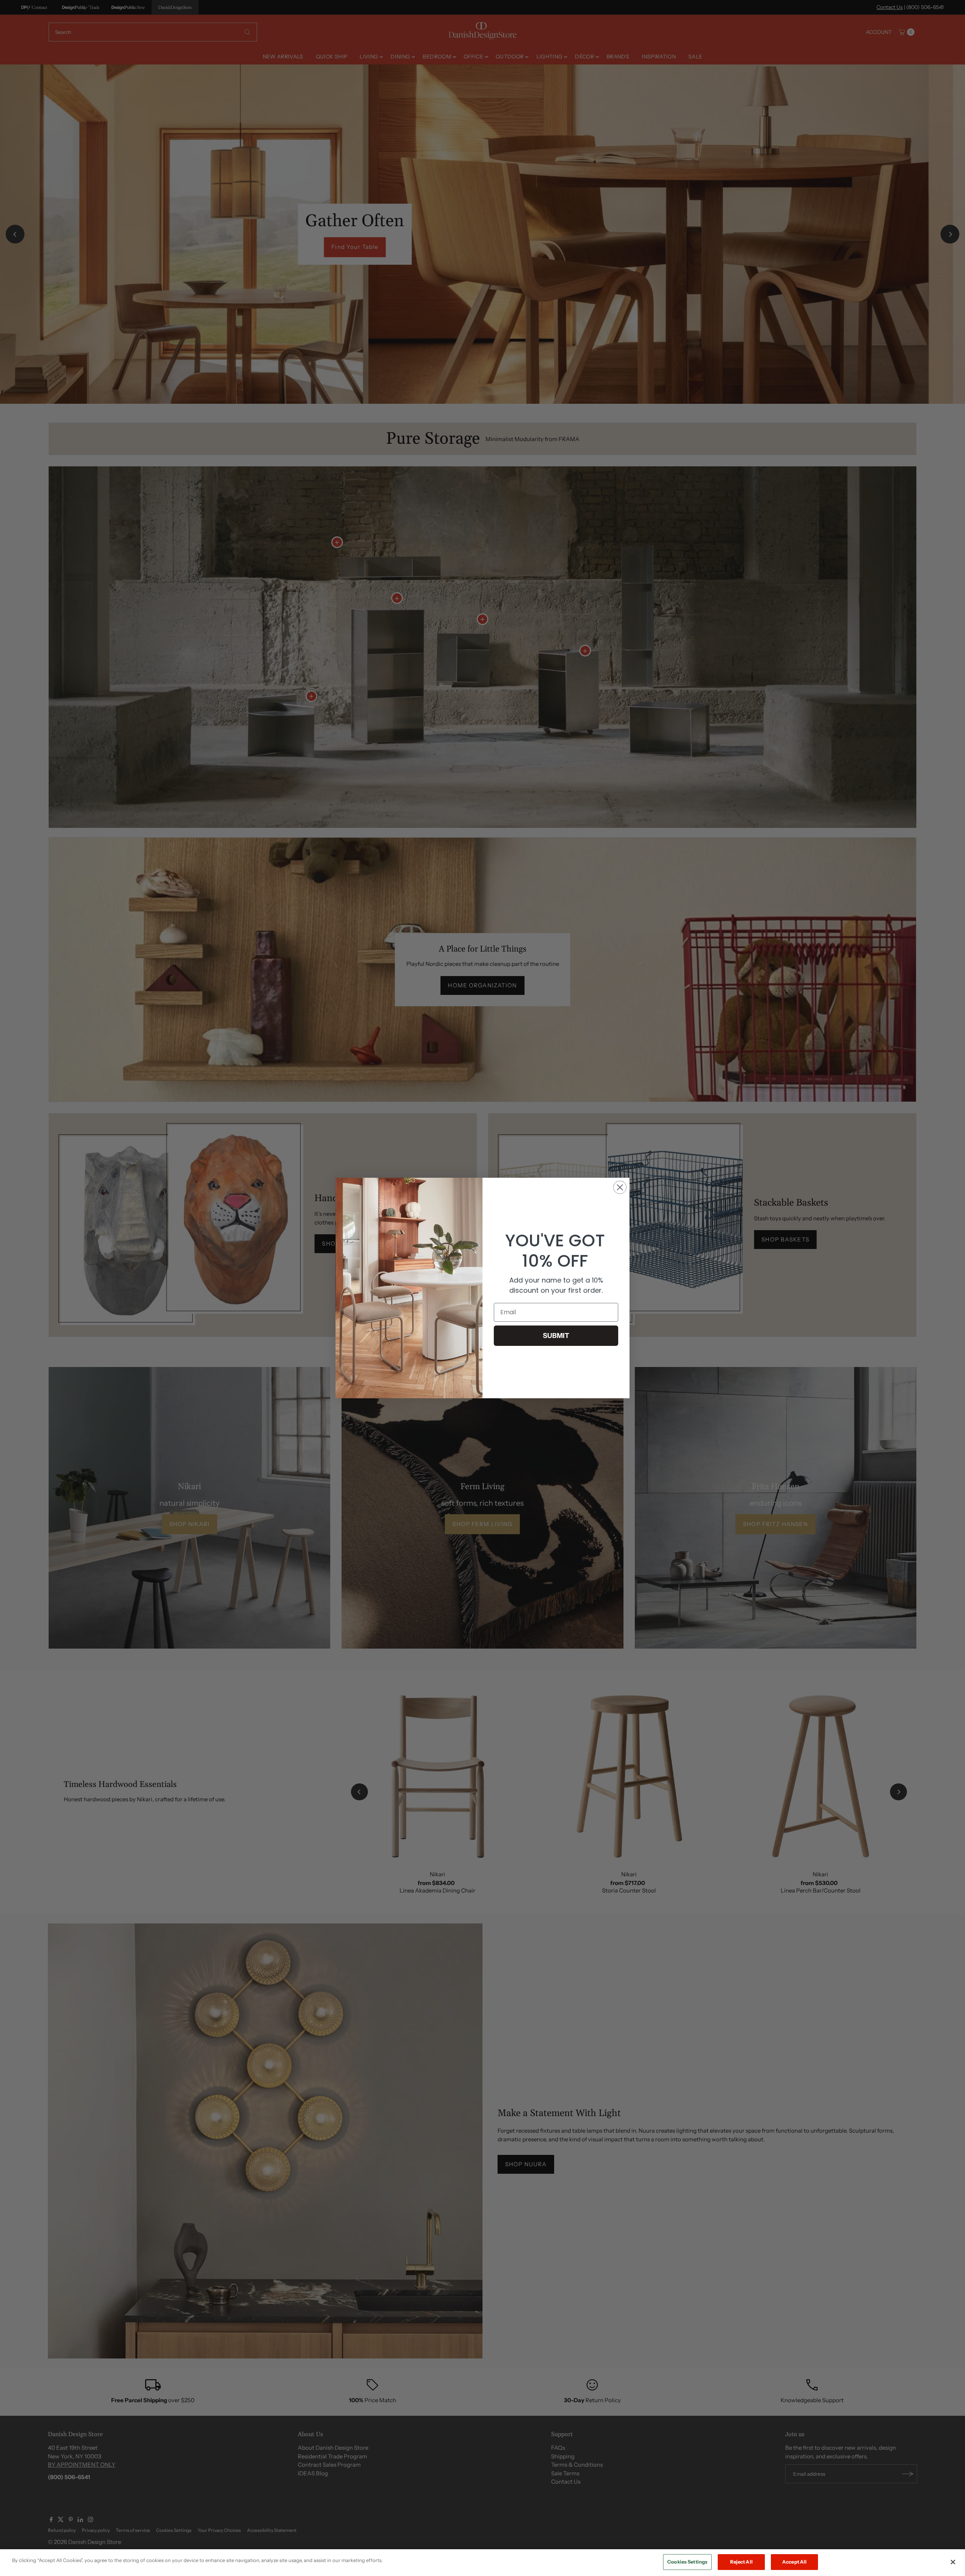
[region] (482, 2563)
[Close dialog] (620, 1187)
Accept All (794, 2562)
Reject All (741, 2562)
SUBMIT (556, 1336)
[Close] (953, 2562)
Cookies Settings (687, 2562)
